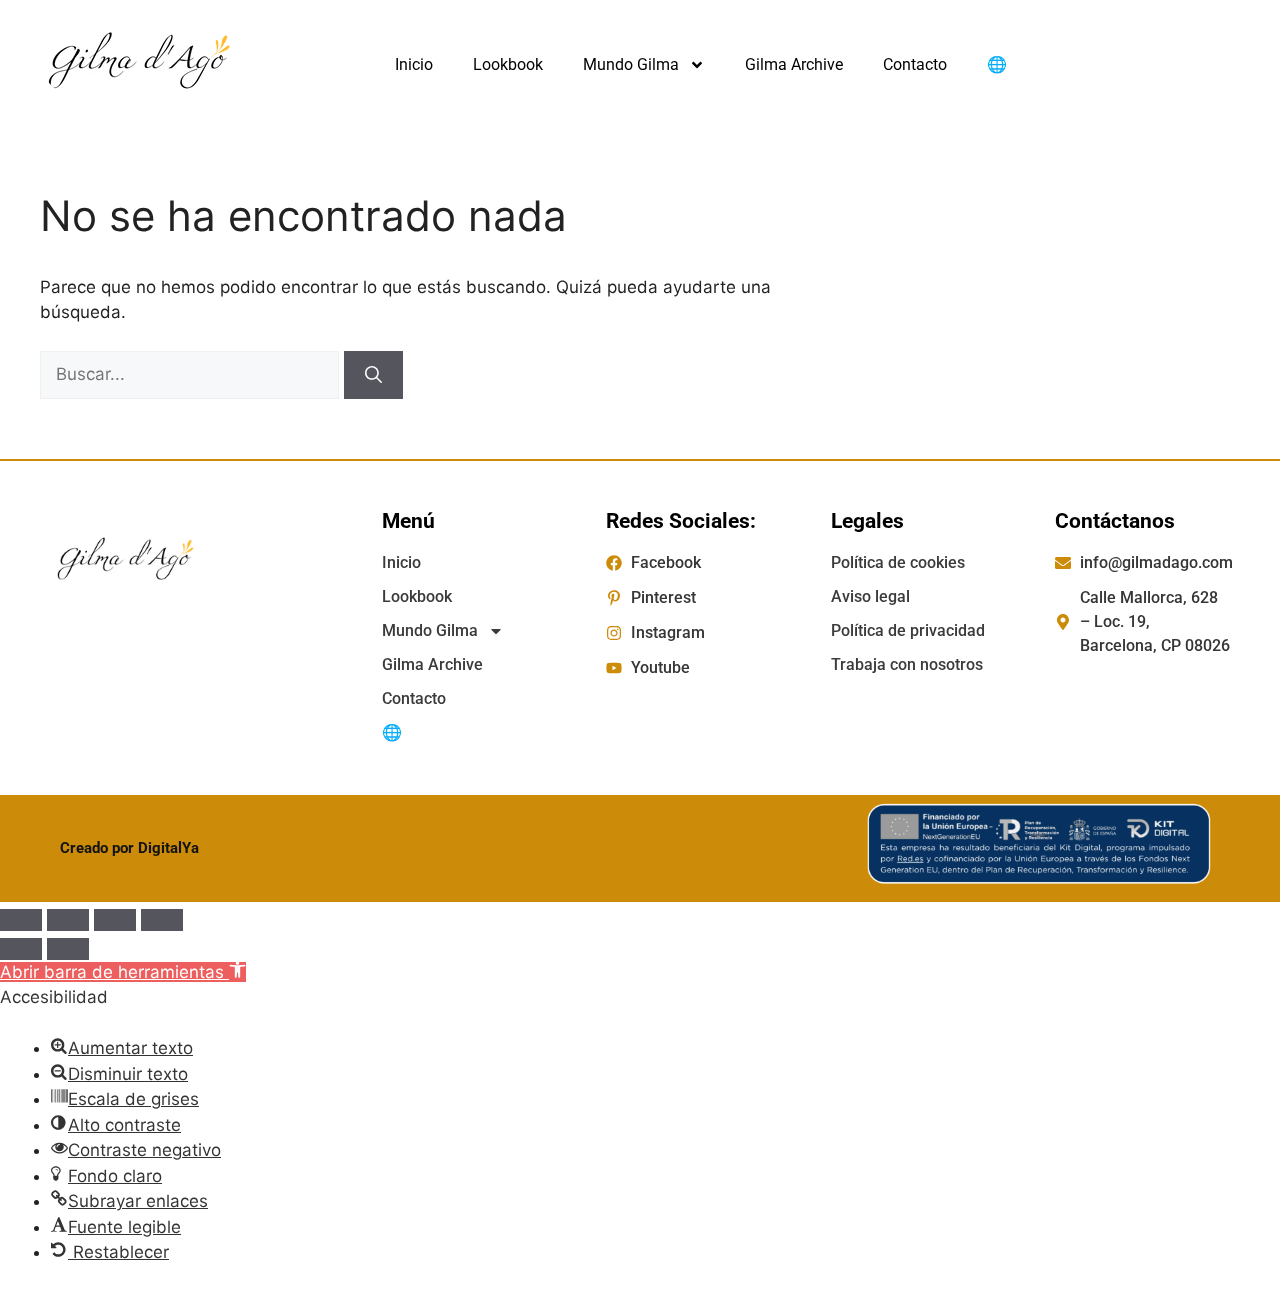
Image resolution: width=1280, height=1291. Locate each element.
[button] (123, 972)
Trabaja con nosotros (907, 664)
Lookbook (508, 64)
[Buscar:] (192, 374)
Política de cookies (898, 562)
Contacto (915, 64)
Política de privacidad (908, 630)
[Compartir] (115, 920)
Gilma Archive (794, 64)
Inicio (414, 64)
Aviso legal (870, 596)
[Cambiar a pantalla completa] (68, 920)
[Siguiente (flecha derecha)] (68, 949)
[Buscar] (373, 375)
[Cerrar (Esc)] (162, 920)
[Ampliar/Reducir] (21, 920)
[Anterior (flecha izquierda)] (21, 949)
